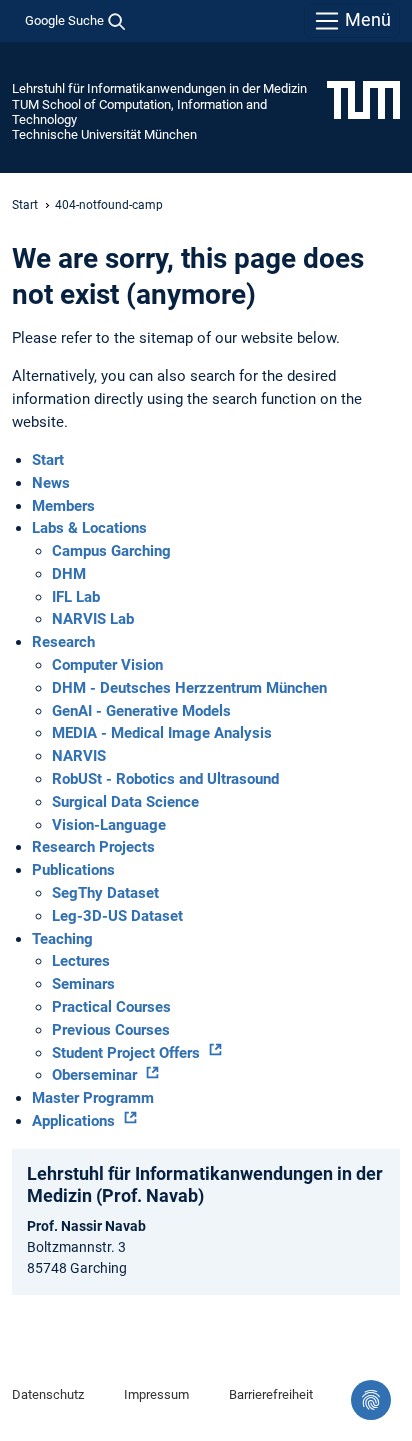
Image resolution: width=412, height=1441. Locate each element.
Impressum (156, 1394)
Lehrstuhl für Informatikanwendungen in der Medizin (159, 88)
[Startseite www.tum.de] (363, 99)
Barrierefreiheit (271, 1394)
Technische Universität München (104, 134)
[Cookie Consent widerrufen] (371, 1400)
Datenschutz (48, 1394)
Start (25, 205)
